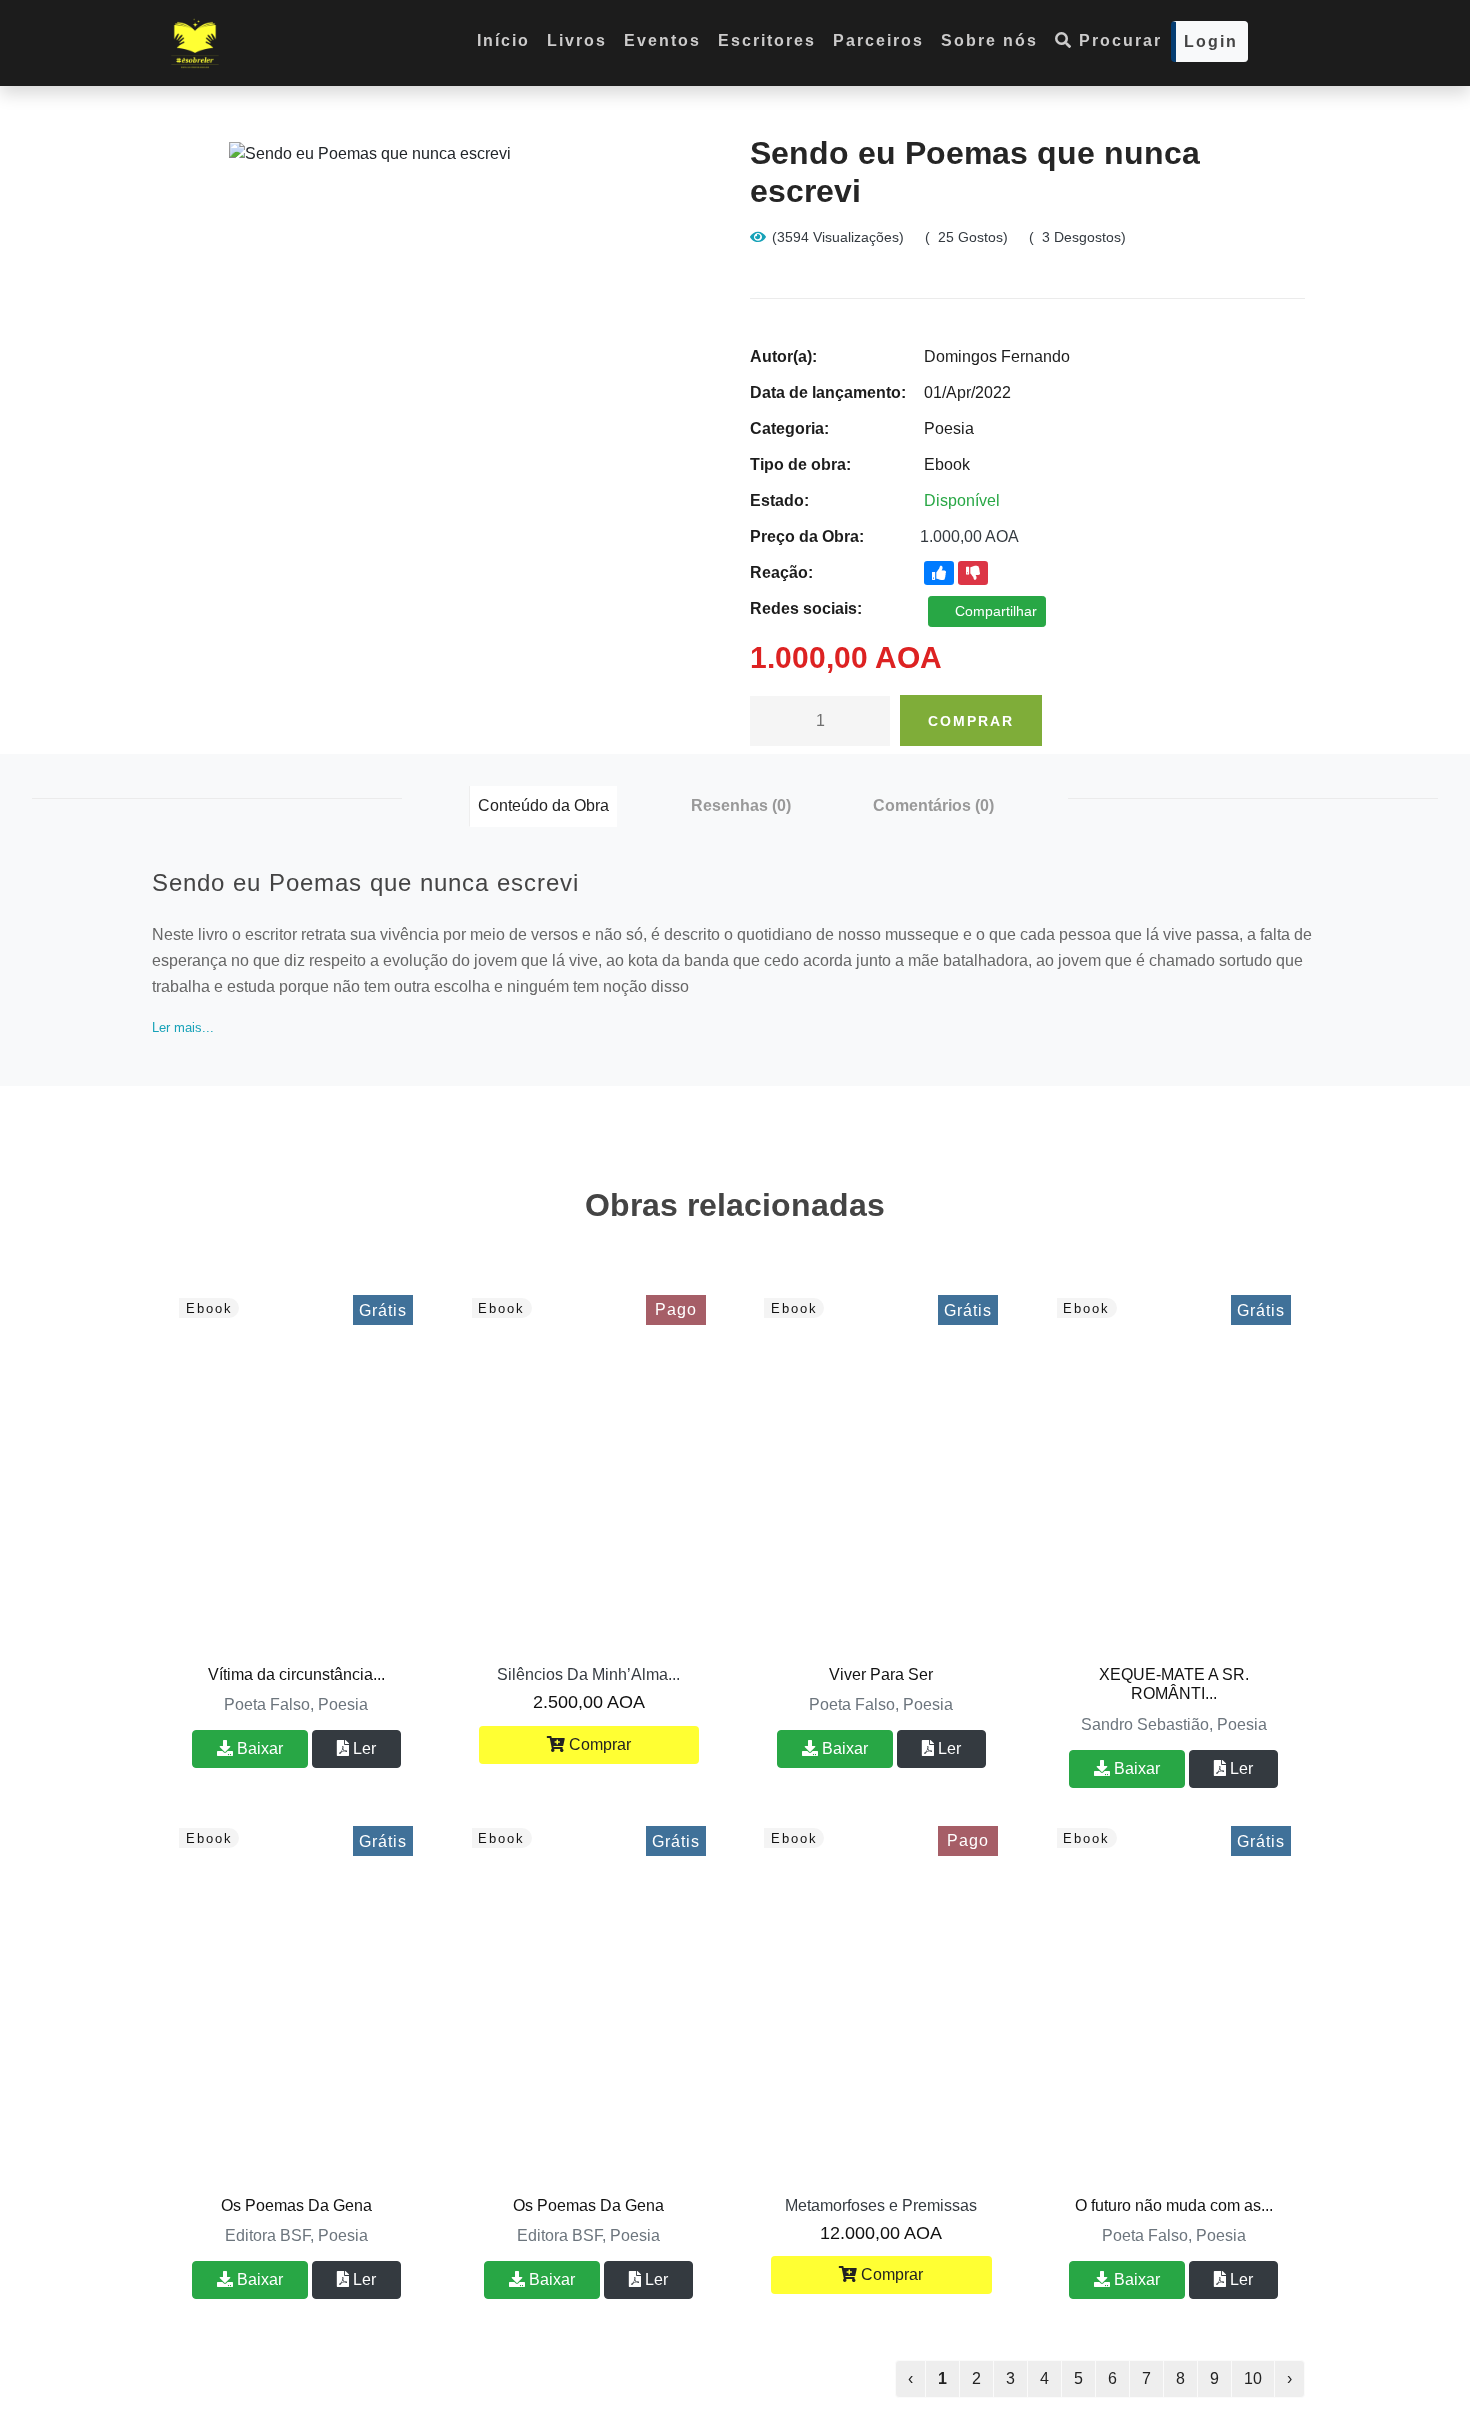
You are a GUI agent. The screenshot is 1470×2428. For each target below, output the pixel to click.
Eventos (662, 40)
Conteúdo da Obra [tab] (543, 805)
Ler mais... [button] (183, 1027)
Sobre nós (989, 40)
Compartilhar (994, 611)
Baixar (258, 1748)
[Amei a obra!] (939, 573)
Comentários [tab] (933, 805)
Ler (362, 1748)
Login (1211, 41)
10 (1253, 2378)
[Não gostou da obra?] (973, 573)
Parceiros (878, 40)
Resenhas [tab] (741, 805)
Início (503, 40)
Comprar (971, 721)
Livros (577, 40)
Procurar (1117, 40)
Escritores (767, 40)
